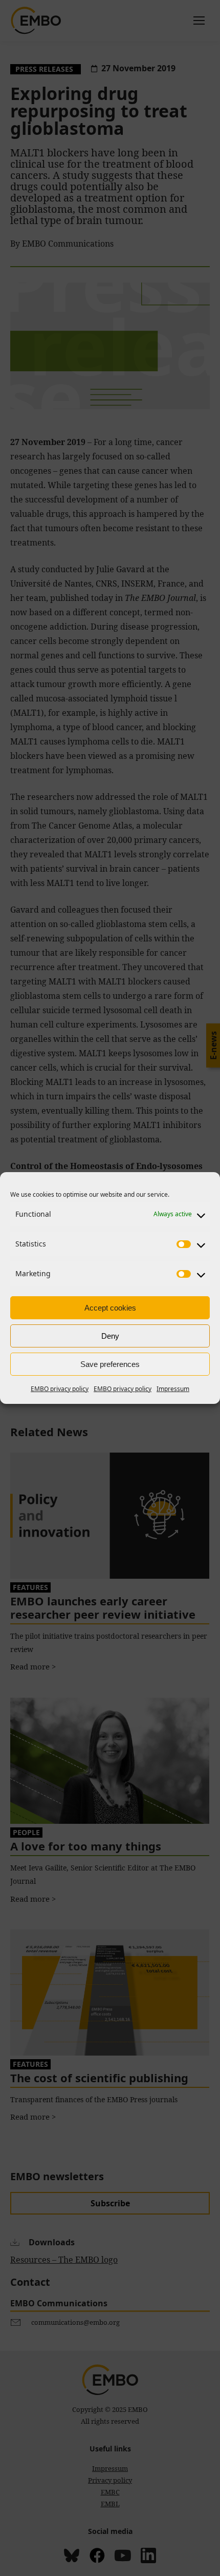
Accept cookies (110, 1308)
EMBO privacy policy (60, 1389)
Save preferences (110, 1364)
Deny (110, 1336)
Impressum (173, 1389)
